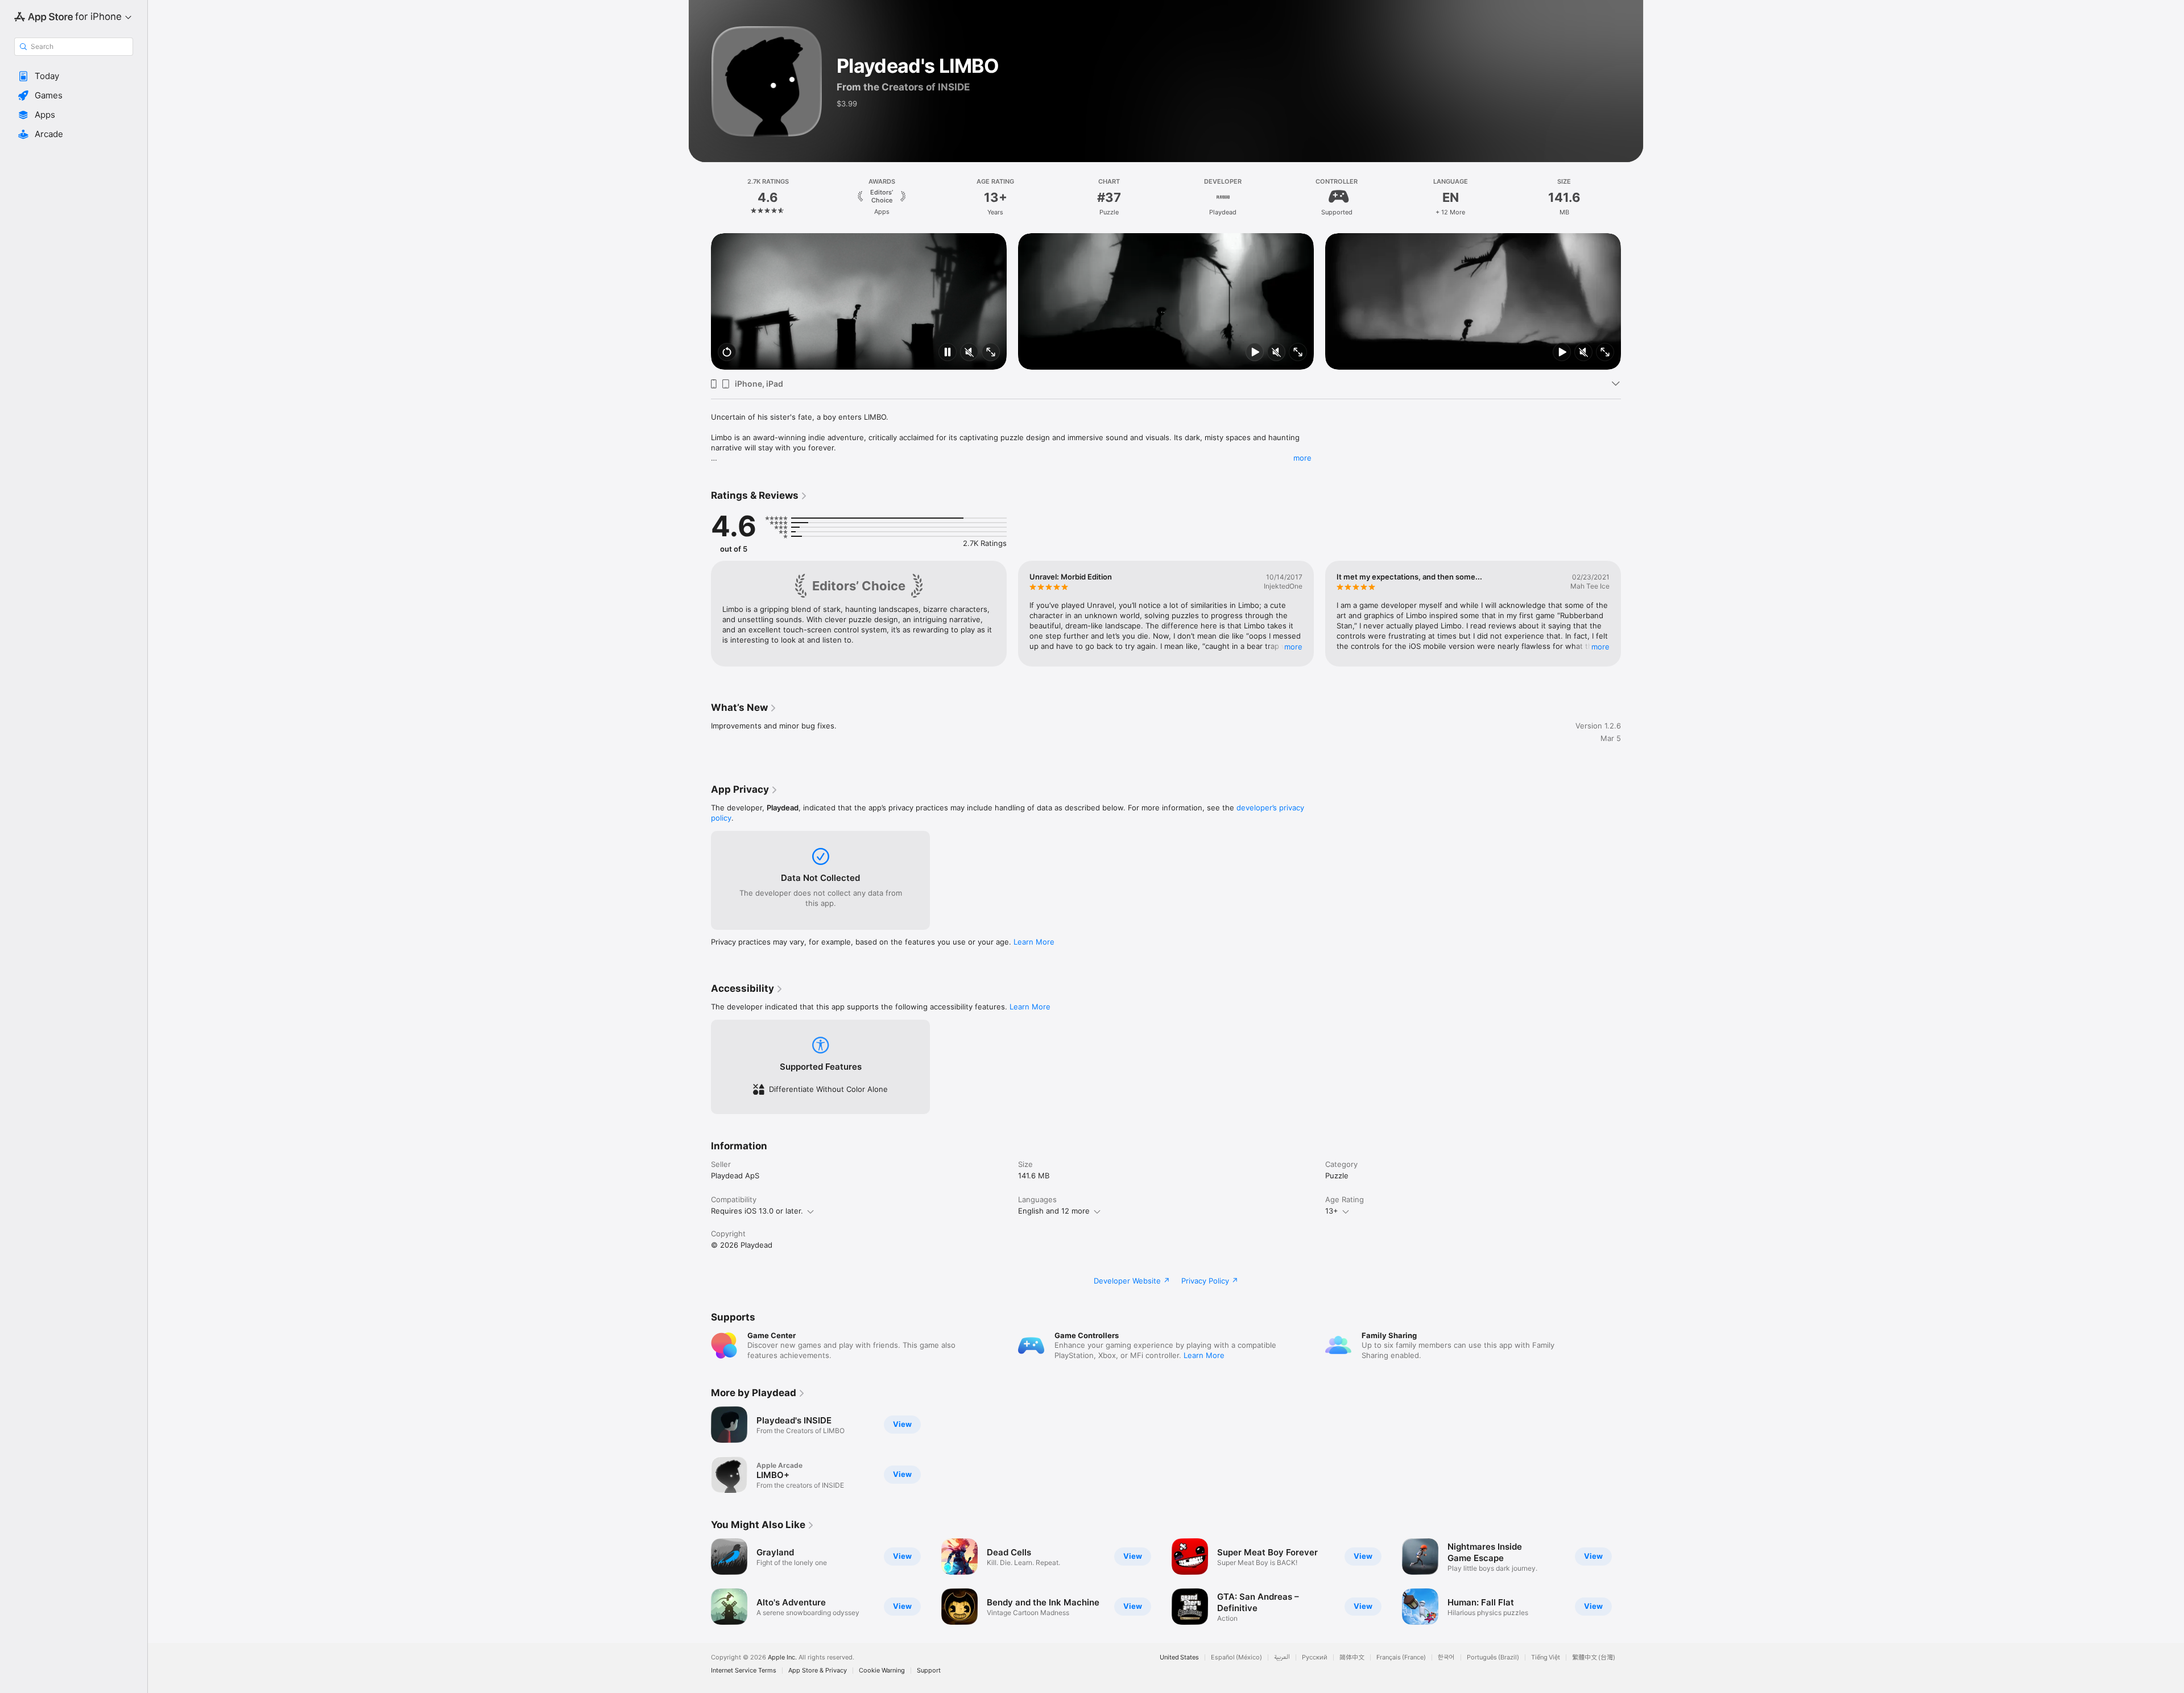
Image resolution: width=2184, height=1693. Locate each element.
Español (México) (1236, 1657)
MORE (1293, 647)
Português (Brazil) (1493, 1657)
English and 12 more (1054, 1211)
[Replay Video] (727, 353)
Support (929, 1671)
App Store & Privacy (818, 1671)
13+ (1332, 1211)
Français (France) (1401, 1657)
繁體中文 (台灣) (1594, 1657)
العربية (1282, 1657)
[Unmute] (969, 353)
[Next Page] (1632, 301)
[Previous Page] (700, 301)
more (1302, 458)
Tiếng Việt (1546, 1657)
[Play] (1255, 353)
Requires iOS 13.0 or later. (757, 1211)
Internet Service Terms (744, 1671)
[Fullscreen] (991, 353)
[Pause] (948, 353)
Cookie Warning (882, 1671)
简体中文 (1352, 1657)
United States (1179, 1657)
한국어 (1446, 1657)
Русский (1315, 1657)
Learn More (1034, 942)
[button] (74, 76)
